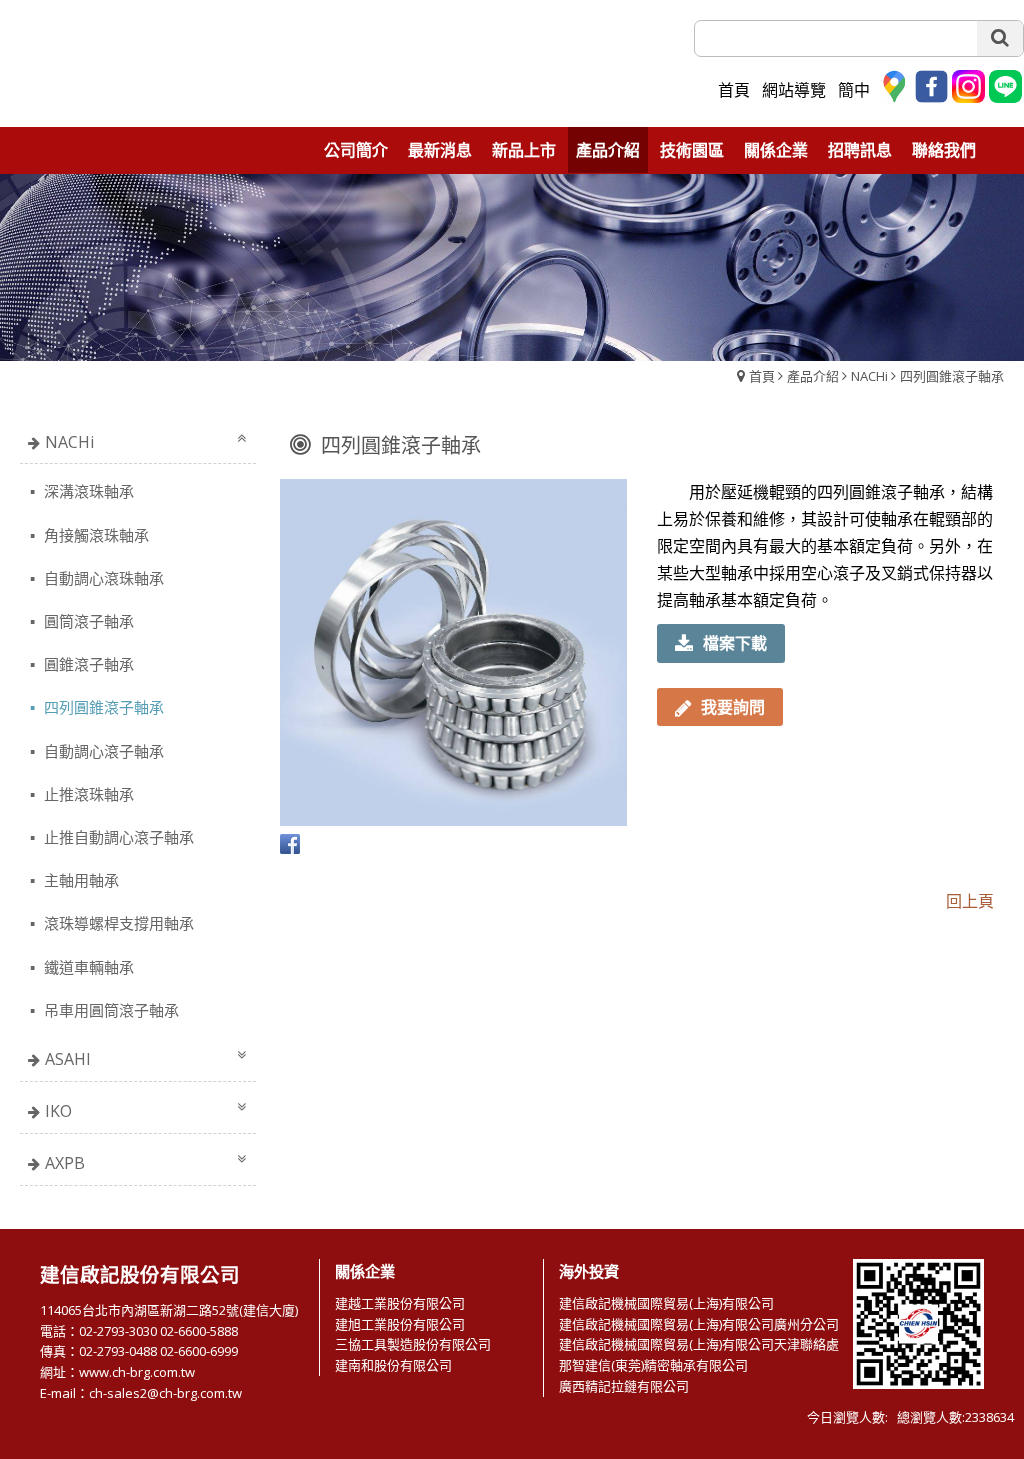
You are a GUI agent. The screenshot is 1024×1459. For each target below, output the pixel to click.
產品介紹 (813, 376)
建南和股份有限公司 (393, 1365)
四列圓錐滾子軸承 (952, 376)
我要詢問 (733, 707)
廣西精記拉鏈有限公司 (624, 1386)
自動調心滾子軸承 (102, 751)
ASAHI (68, 1059)
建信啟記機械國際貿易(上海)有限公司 (666, 1303)
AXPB (65, 1163)
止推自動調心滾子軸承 (117, 837)
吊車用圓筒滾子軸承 (109, 1010)
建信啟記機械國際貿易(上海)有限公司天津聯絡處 (699, 1344)
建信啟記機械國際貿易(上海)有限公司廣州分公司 (699, 1324)
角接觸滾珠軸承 (94, 535)
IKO (58, 1111)
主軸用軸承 (79, 880)
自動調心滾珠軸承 (102, 578)
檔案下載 (735, 643)
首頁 (762, 376)
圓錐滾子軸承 (87, 664)
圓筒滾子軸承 (87, 621)
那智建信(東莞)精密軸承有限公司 (653, 1365)
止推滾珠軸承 (87, 794)
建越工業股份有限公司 (400, 1303)
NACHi (869, 376)
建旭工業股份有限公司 (400, 1324)
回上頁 (970, 901)
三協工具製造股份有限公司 (413, 1344)
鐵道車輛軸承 (87, 967)
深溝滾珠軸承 (87, 491)
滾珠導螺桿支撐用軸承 (117, 923)
